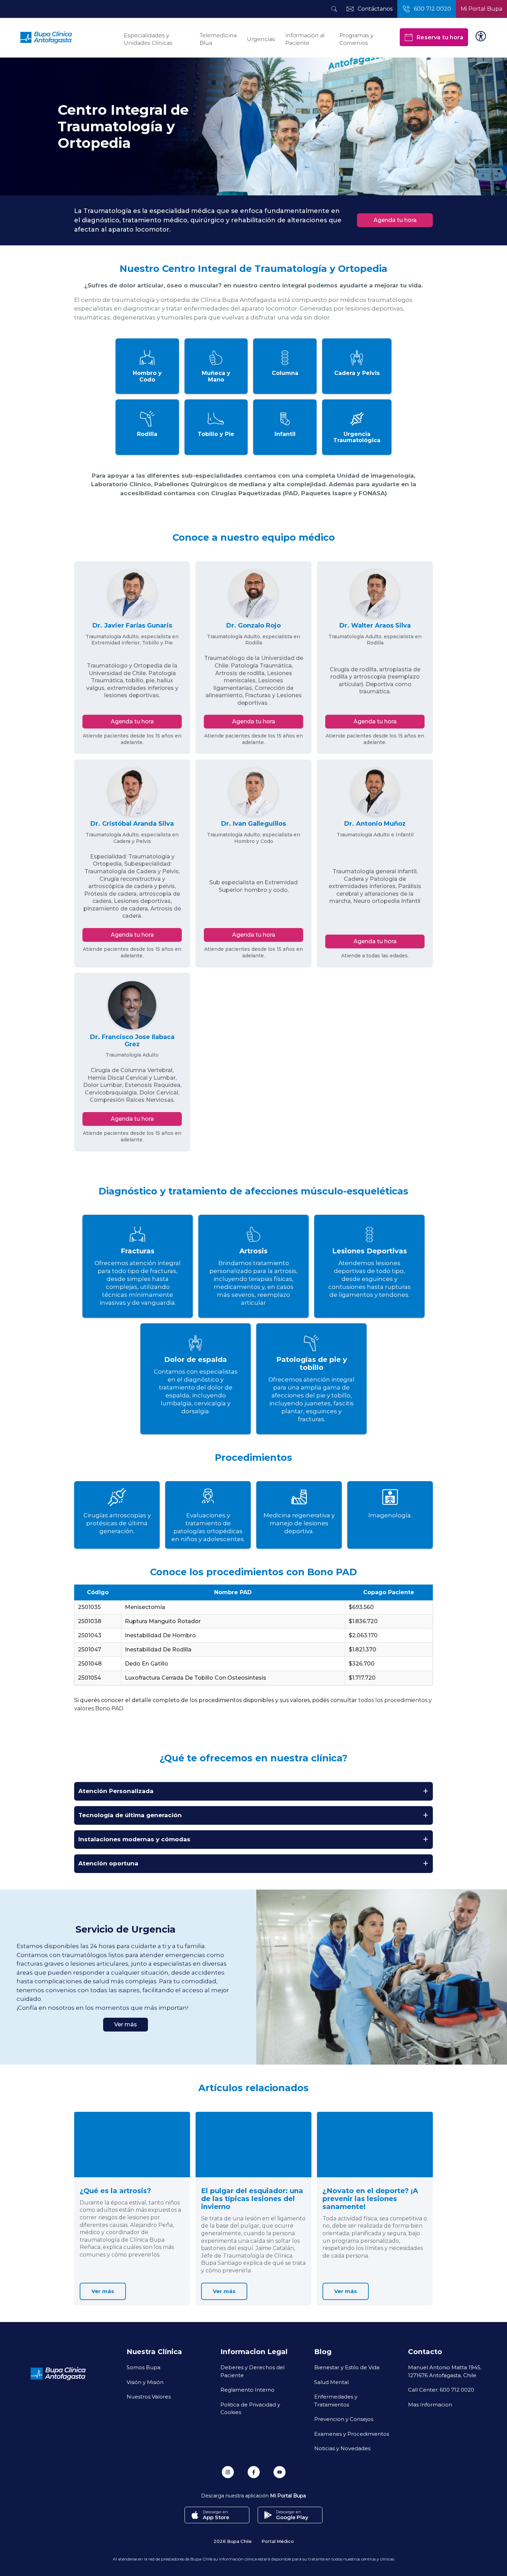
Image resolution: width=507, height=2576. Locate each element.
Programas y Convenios (356, 39)
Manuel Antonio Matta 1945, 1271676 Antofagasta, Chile (445, 2371)
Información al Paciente (305, 39)
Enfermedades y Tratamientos (336, 2400)
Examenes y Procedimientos (352, 2434)
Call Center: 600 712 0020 (441, 2390)
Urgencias (261, 39)
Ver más (126, 2024)
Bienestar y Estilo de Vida (347, 2367)
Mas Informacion (430, 2404)
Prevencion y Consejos (344, 2419)
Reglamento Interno (247, 2390)
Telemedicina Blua (218, 39)
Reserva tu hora (440, 37)
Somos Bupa (143, 2367)
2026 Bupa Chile (233, 2541)
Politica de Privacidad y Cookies (250, 2408)
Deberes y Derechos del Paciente (252, 2371)
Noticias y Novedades (342, 2448)
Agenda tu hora (395, 220)
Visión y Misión (145, 2382)
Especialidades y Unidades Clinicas (148, 39)
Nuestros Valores (149, 2396)
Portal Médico (278, 2541)
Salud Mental (331, 2382)
